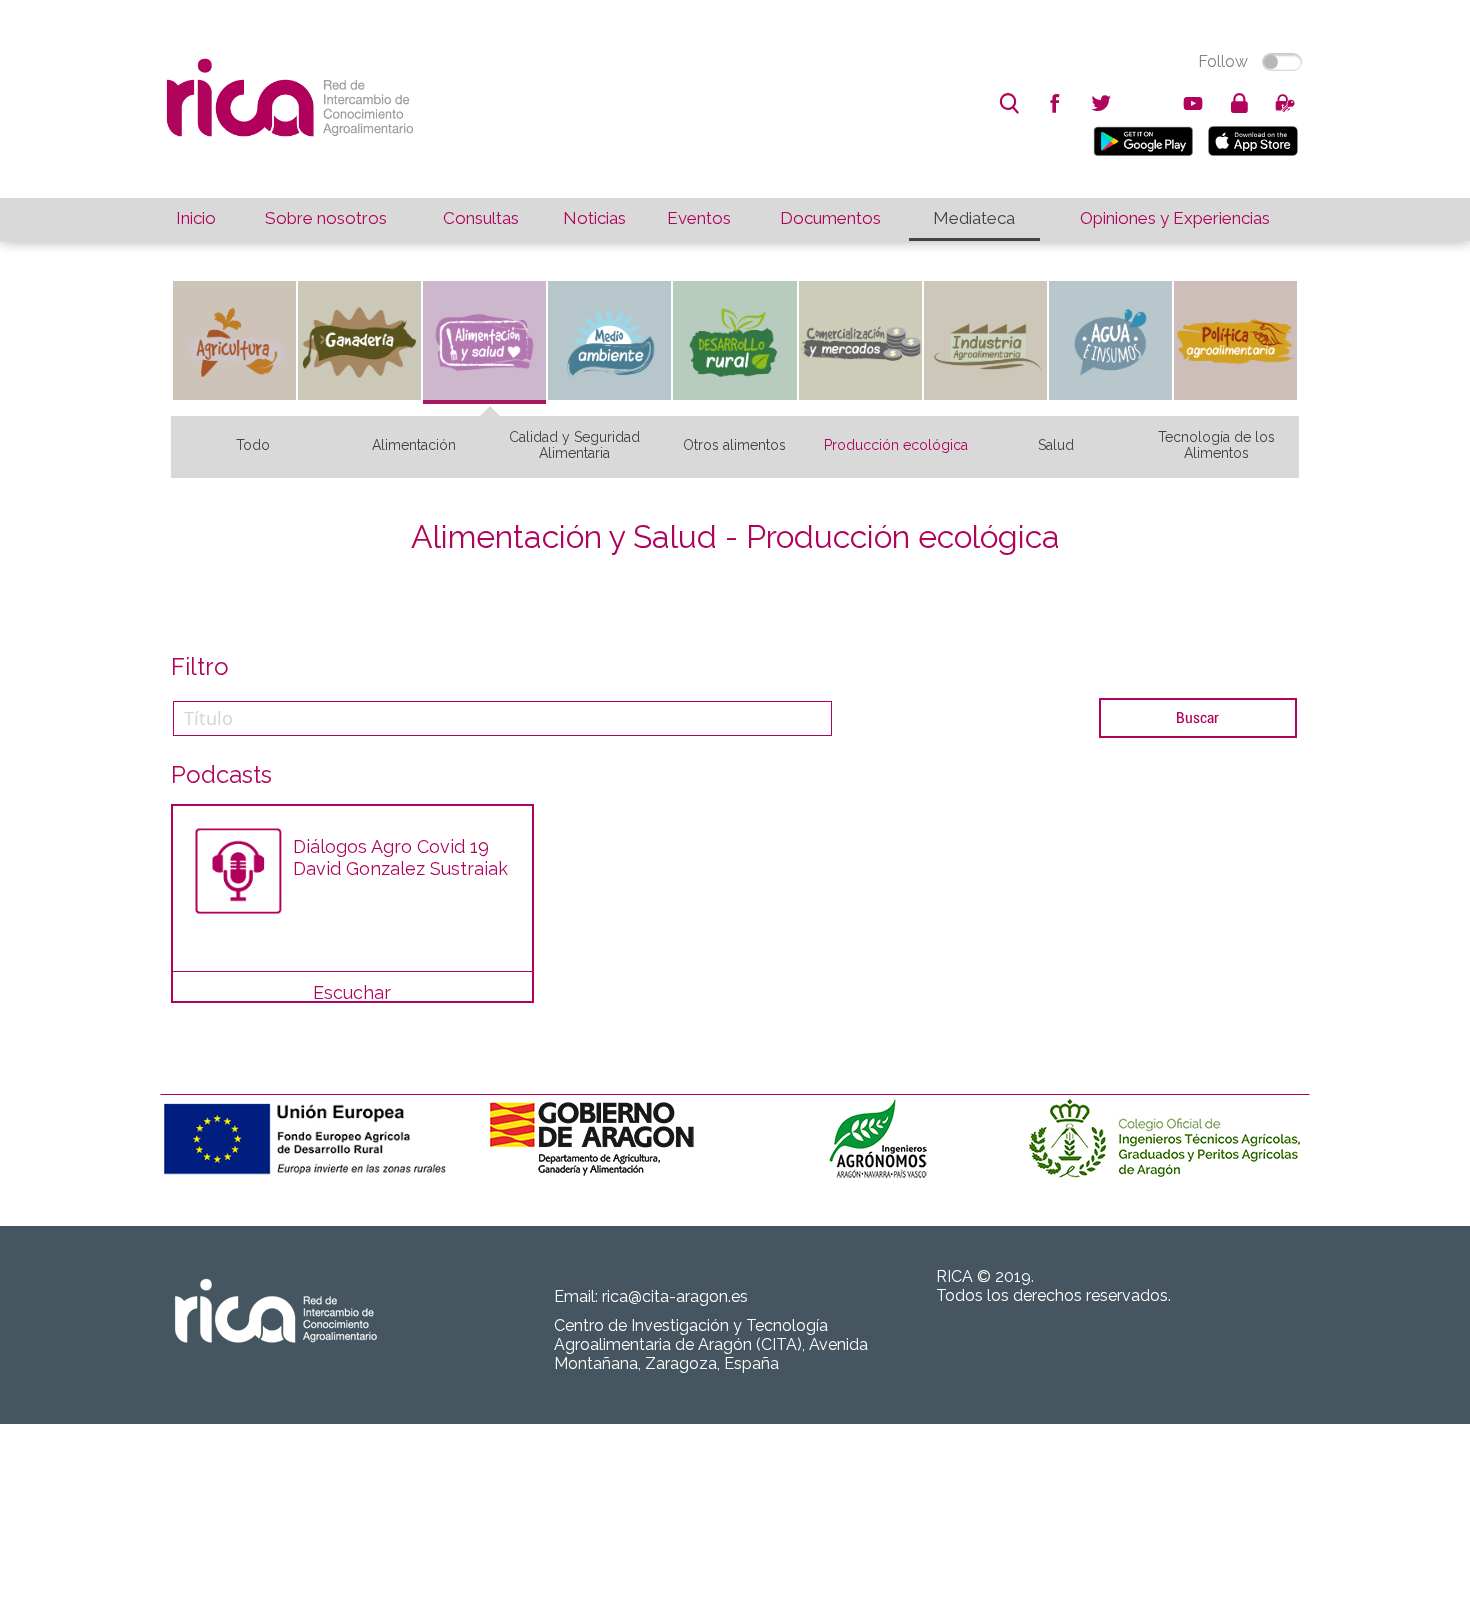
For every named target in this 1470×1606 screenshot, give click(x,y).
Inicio (196, 218)
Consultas (481, 218)
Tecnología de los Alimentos (1216, 445)
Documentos (830, 218)
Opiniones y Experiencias (1175, 218)
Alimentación (414, 445)
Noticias (594, 218)
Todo (253, 445)
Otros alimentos (734, 445)
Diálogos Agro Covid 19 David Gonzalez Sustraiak (400, 857)
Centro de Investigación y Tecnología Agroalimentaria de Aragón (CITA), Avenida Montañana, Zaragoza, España (711, 1344)
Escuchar (352, 992)
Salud (1056, 445)
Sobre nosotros (326, 218)
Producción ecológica (896, 445)
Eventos (699, 218)
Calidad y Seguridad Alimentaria (574, 445)
